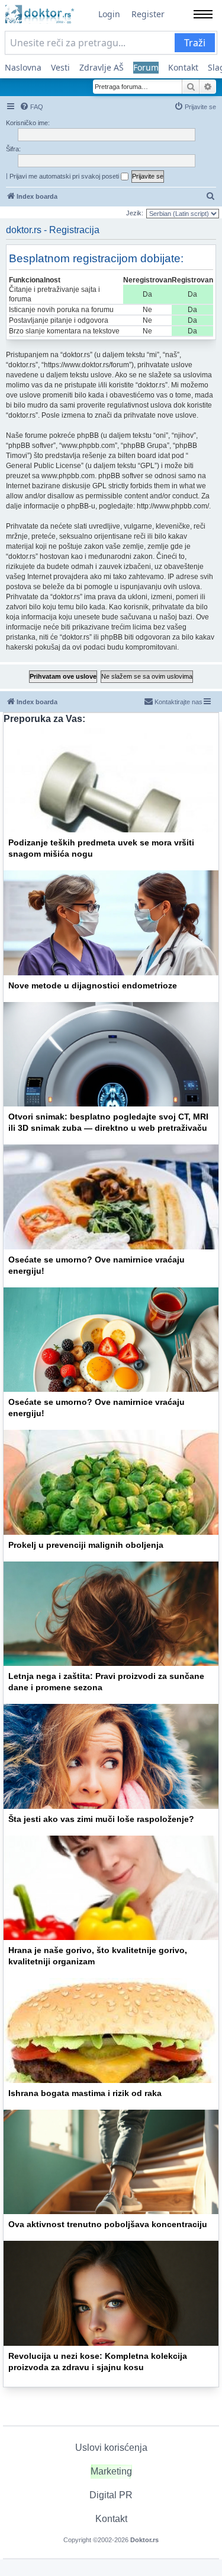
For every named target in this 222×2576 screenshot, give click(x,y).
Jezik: (135, 213)
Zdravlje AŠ (102, 67)
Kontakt (183, 67)
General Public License (44, 466)
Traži (195, 43)
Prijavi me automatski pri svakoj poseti (65, 176)
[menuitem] (31, 107)
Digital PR (111, 2495)
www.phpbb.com (68, 476)
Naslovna (23, 67)
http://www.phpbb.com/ (173, 506)
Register (148, 14)
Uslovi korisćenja (111, 2448)
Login (109, 14)
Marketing (111, 2471)
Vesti (60, 67)
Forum (146, 67)
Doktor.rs (144, 2540)
